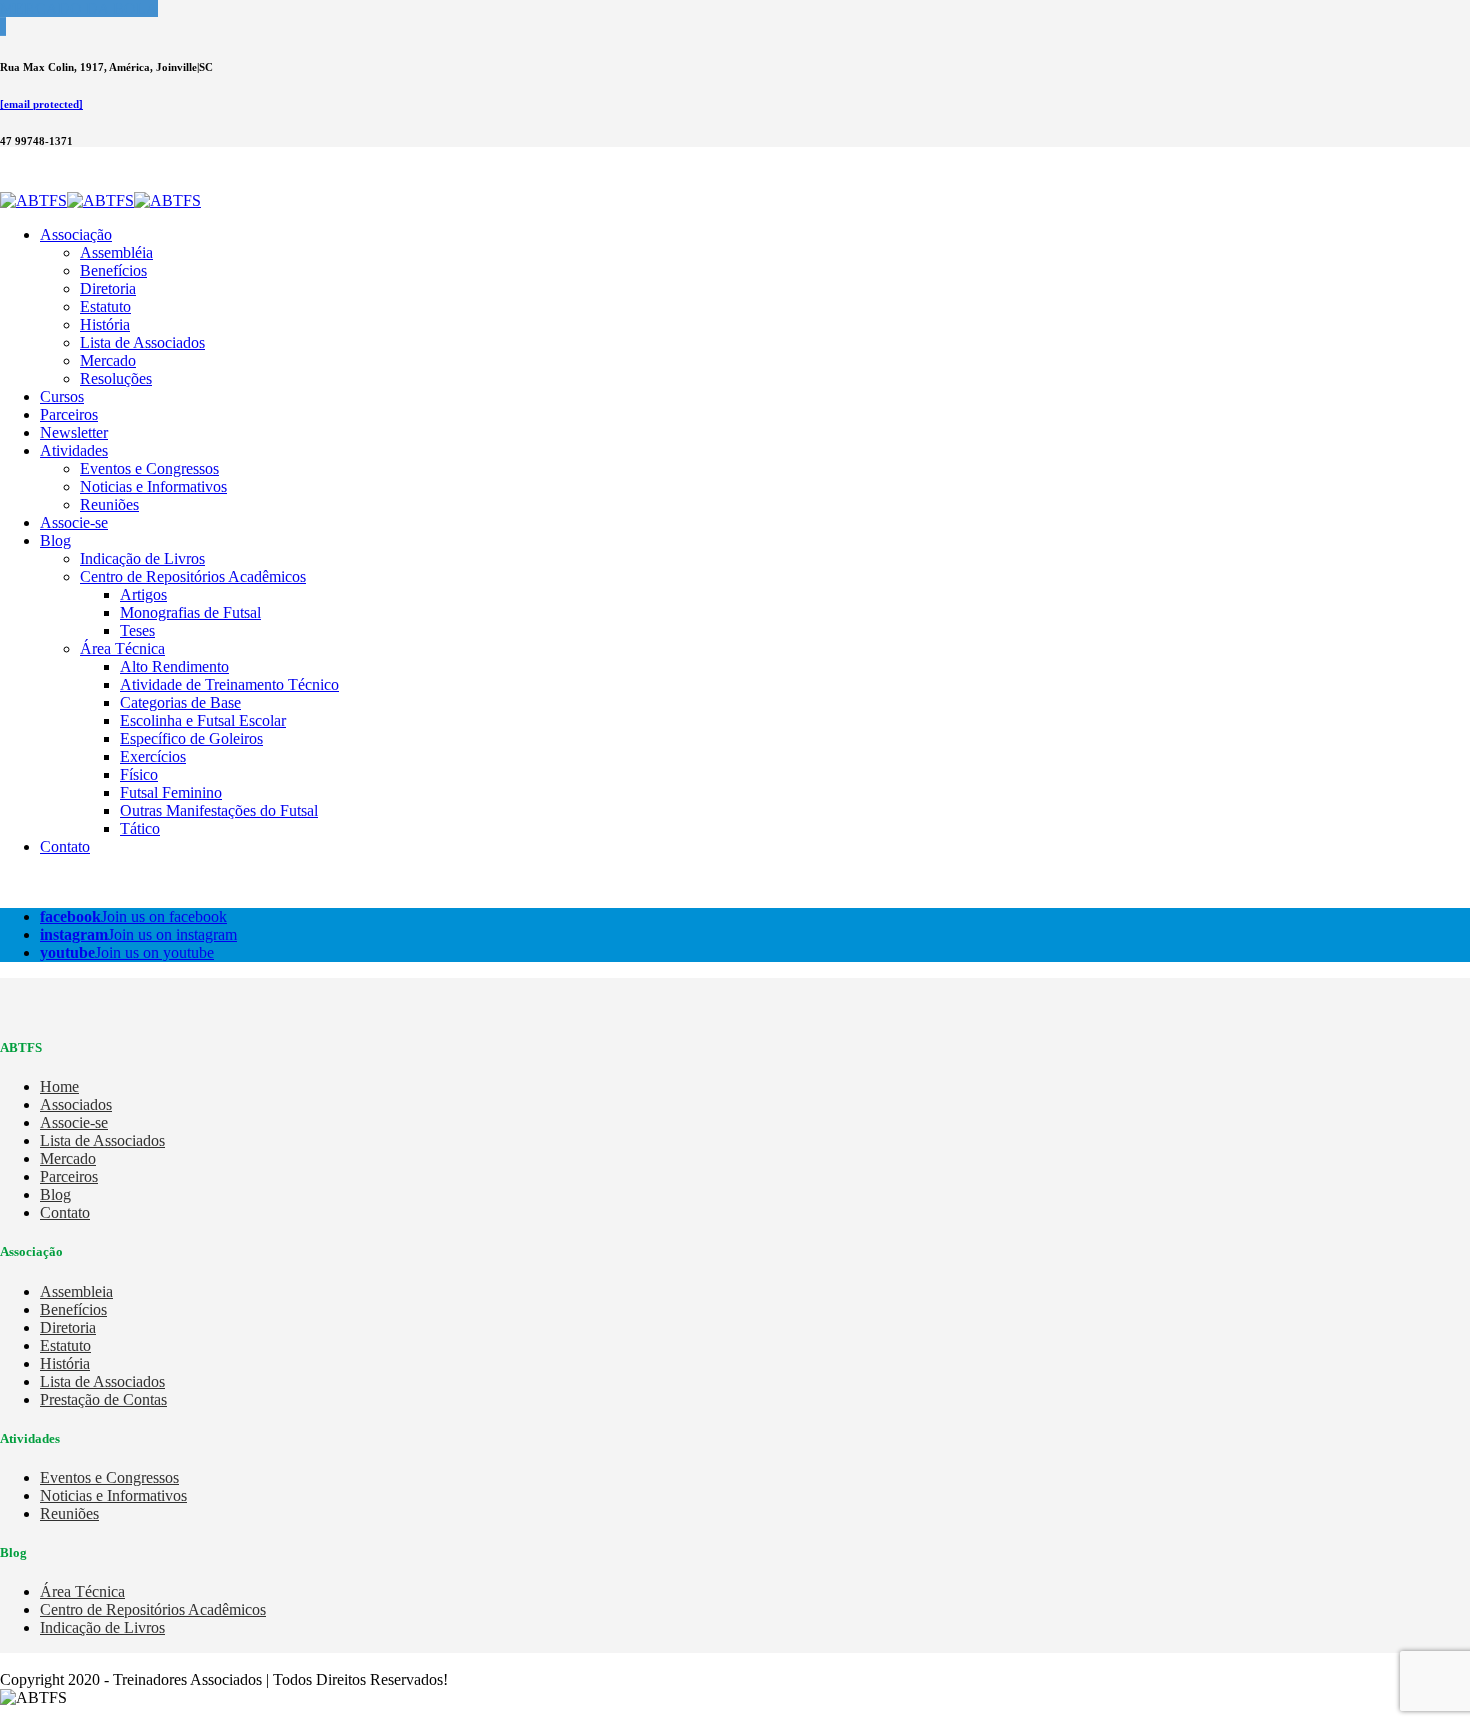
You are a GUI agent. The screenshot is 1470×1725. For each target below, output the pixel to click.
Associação (76, 234)
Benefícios (113, 270)
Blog (55, 540)
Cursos (62, 396)
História (105, 324)
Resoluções (116, 378)
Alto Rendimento (174, 666)
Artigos (143, 594)
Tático (140, 828)
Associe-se (74, 522)
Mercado (108, 360)
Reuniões (109, 504)
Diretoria (108, 288)
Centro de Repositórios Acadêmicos (193, 576)
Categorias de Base (180, 702)
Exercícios (153, 756)
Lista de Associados (142, 342)
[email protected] (41, 104)
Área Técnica (122, 648)
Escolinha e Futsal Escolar (203, 720)
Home (59, 1086)
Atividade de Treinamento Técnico (229, 684)
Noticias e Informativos (153, 486)
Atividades (74, 450)
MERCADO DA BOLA (79, 8)
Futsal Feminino (171, 792)
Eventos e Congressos (149, 468)
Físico (139, 774)
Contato (65, 846)
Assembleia (76, 1291)
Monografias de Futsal (190, 612)
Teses (137, 630)
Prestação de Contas (103, 1399)
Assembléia (116, 252)
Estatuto (105, 306)
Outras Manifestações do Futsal (219, 810)
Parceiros (69, 414)
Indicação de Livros (142, 558)
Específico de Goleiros (191, 738)
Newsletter (74, 432)
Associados (76, 1104)
